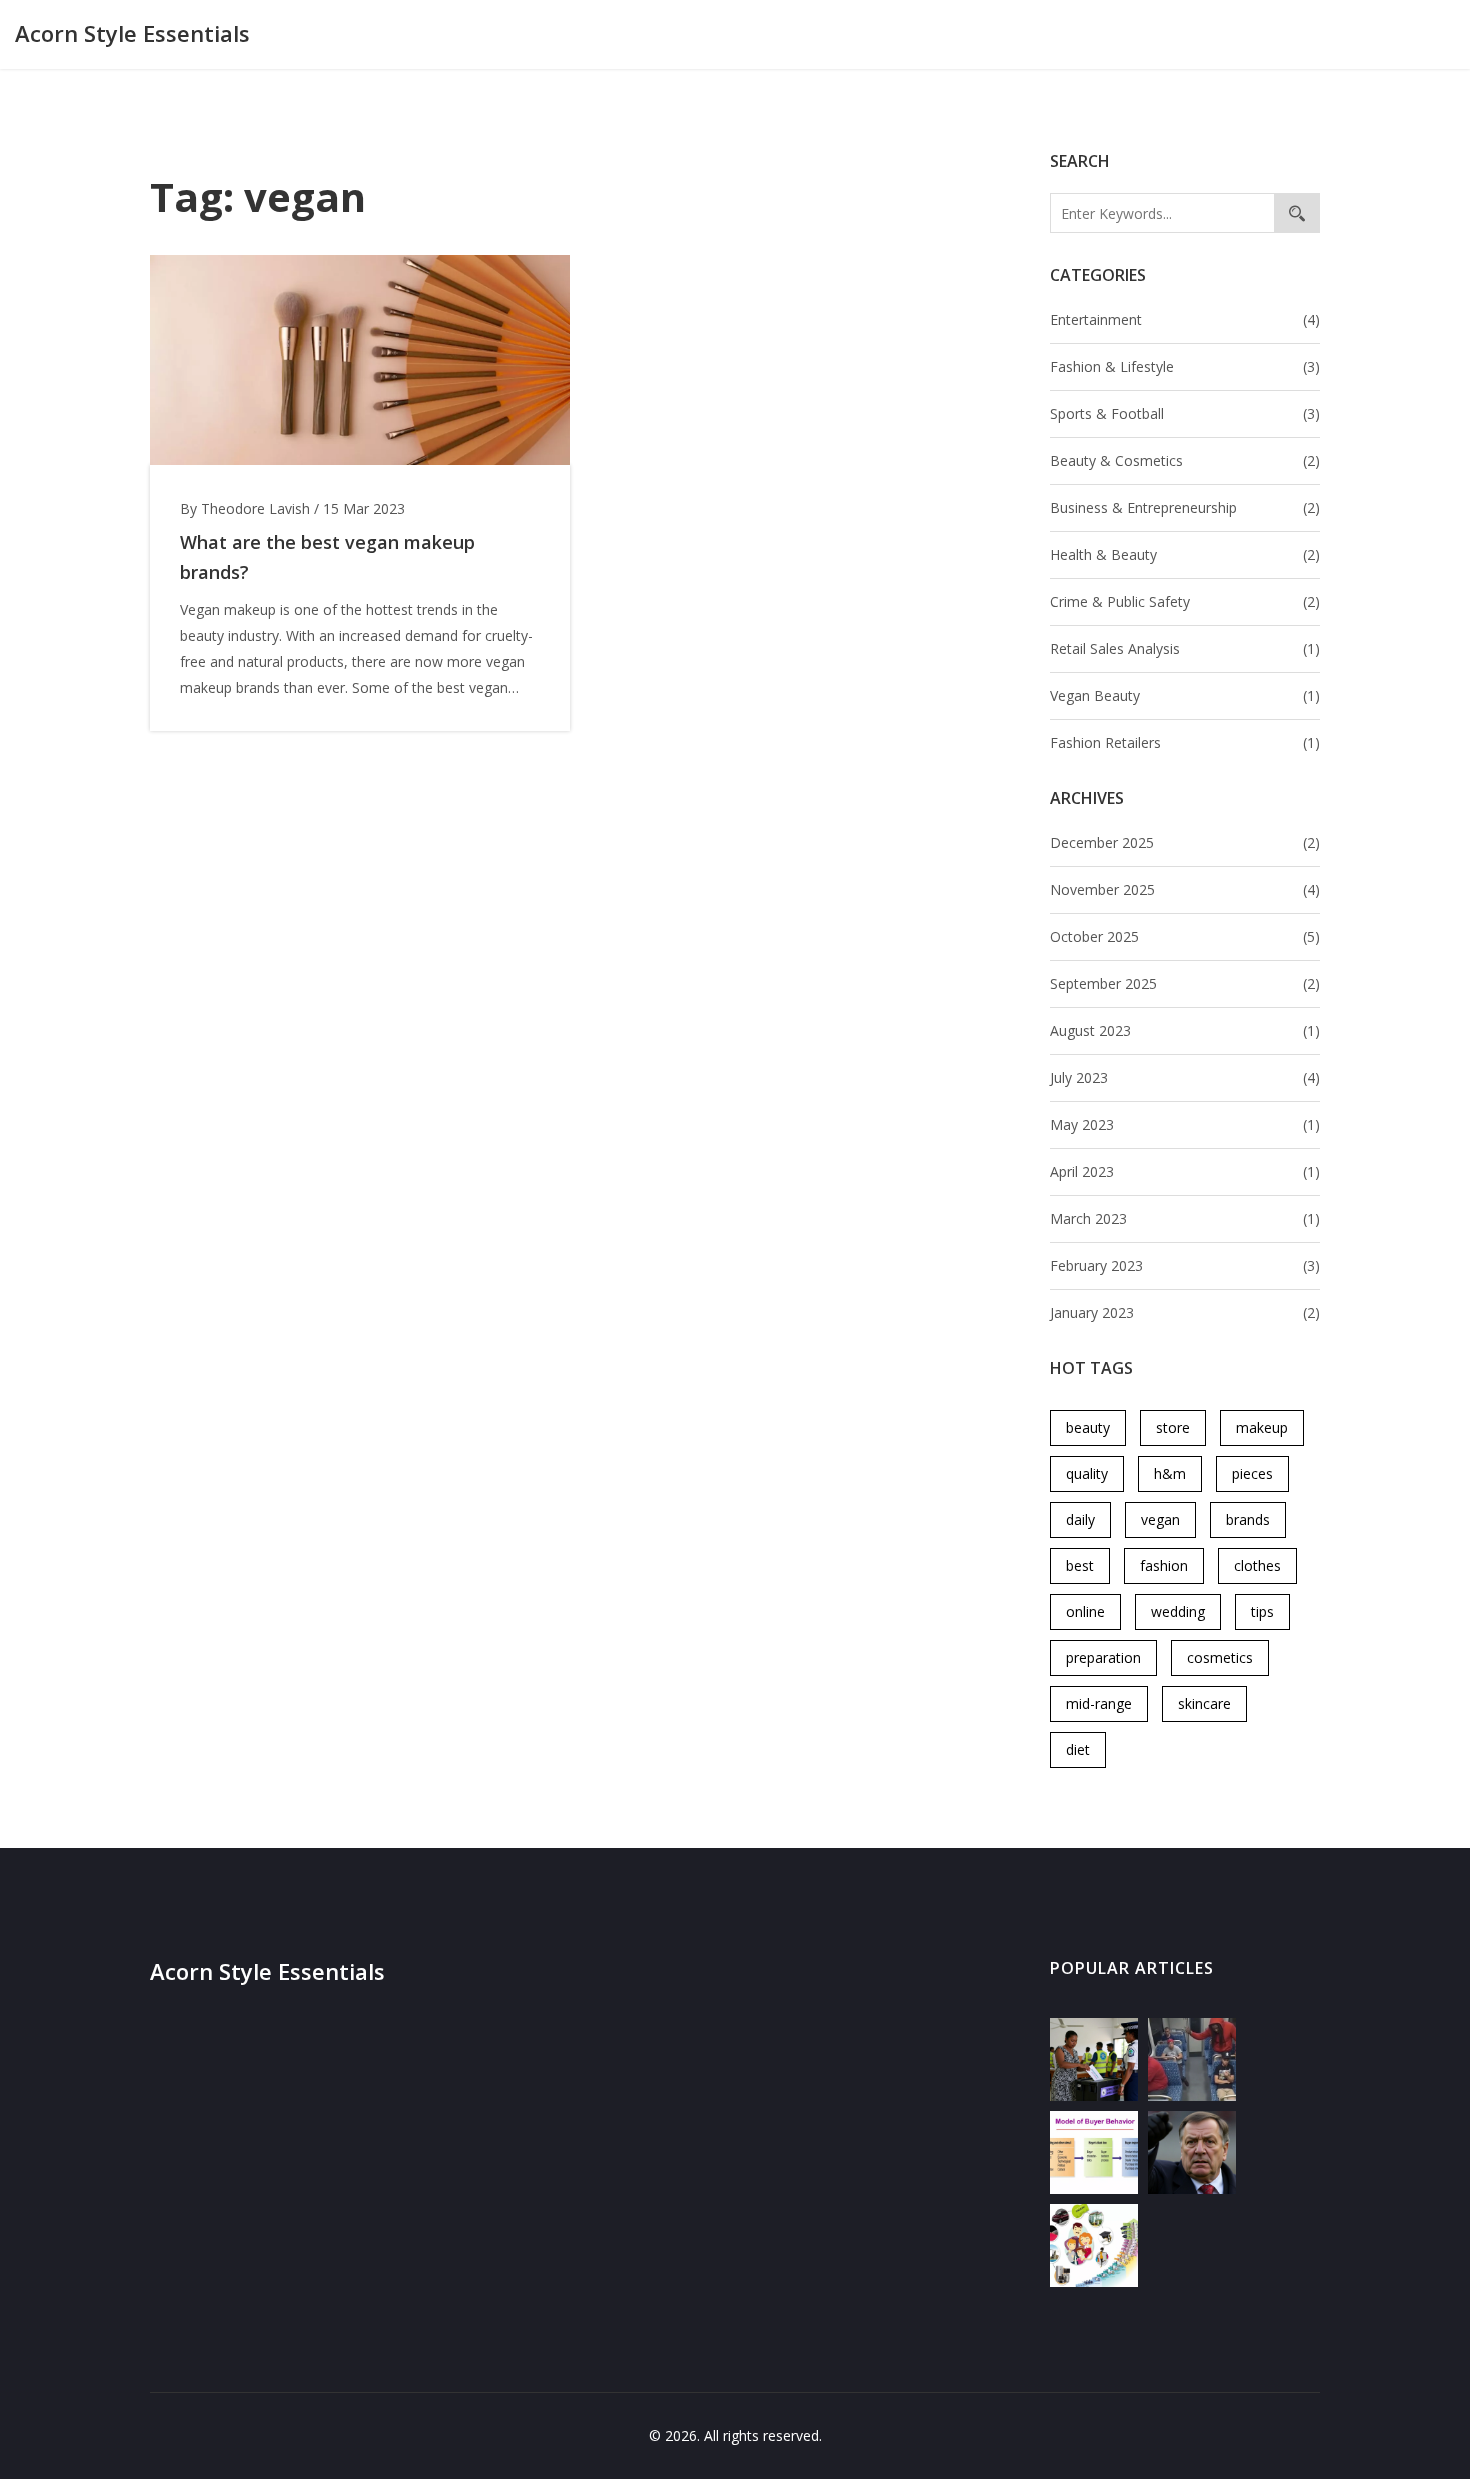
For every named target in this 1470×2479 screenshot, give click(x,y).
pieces (1252, 1473)
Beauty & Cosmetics (1185, 460)
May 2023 (1185, 1124)
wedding (1178, 1611)
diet (1078, 1749)
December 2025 (1185, 842)
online (1085, 1611)
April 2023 (1185, 1171)
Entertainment (1185, 319)
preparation (1103, 1657)
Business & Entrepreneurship (1185, 507)
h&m (1170, 1473)
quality (1087, 1473)
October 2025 (1185, 936)
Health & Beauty (1185, 554)
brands (1248, 1519)
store (1173, 1427)
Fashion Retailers (1185, 742)
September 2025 (1185, 983)
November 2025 (1185, 889)
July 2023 (1185, 1077)
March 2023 (1185, 1218)
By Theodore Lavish (245, 508)
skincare (1204, 1703)
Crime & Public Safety (1185, 601)
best (1080, 1565)
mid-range (1099, 1703)
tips (1262, 1611)
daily (1080, 1519)
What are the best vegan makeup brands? (327, 557)
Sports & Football (1185, 413)
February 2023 (1185, 1265)
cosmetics (1220, 1657)
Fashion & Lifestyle (1185, 366)
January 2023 (1185, 1312)
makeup (1262, 1427)
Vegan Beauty (1185, 695)
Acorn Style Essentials (132, 33)
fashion (1164, 1565)
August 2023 (1185, 1030)
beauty (1088, 1427)
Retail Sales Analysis (1185, 648)
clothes (1257, 1565)
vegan (1160, 1519)
